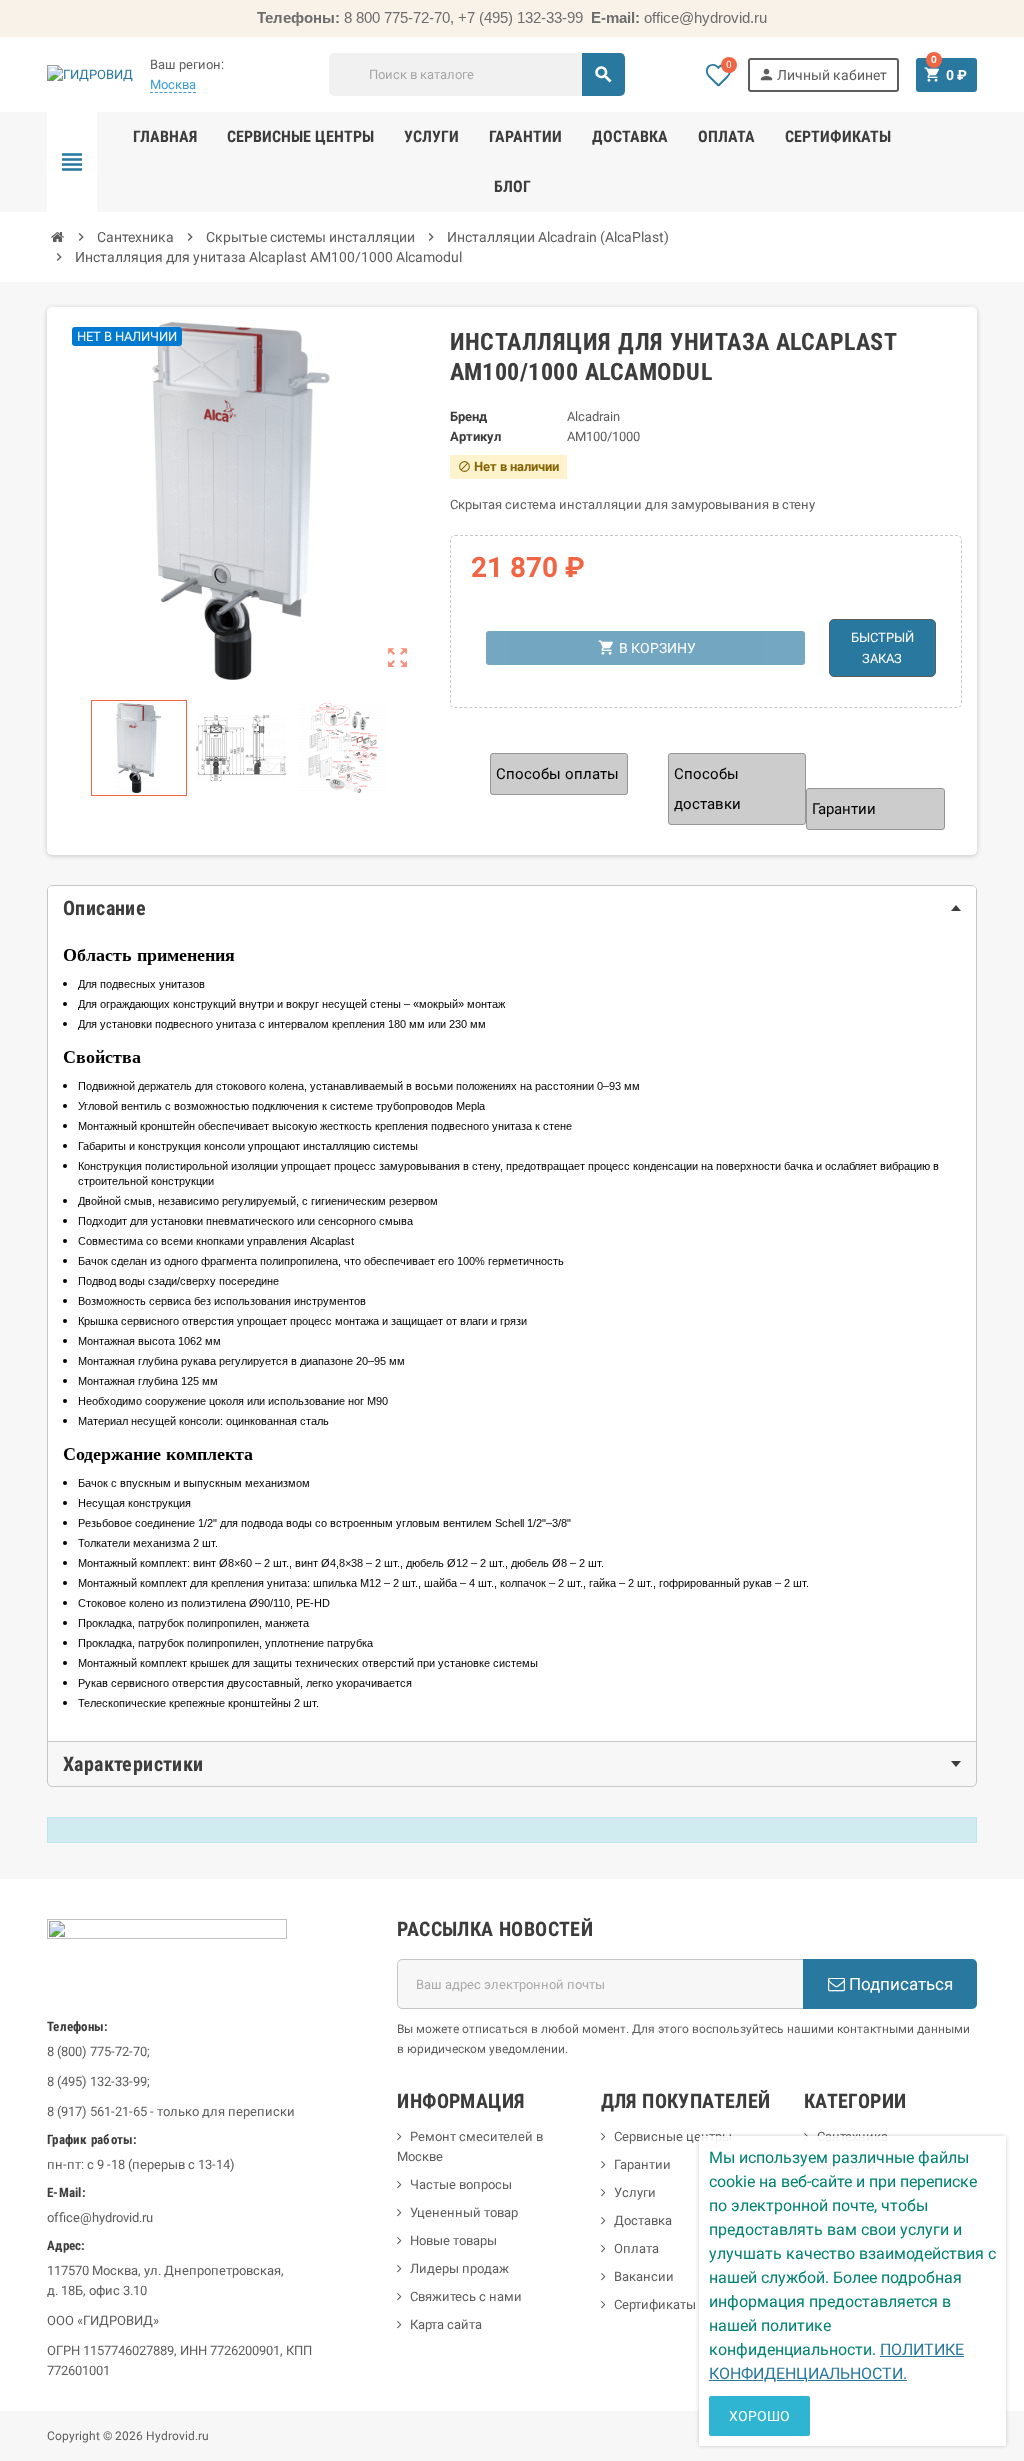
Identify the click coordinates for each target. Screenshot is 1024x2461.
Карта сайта (446, 2324)
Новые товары (453, 2240)
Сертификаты (655, 2304)
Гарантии (642, 2164)
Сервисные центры (673, 2136)
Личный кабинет (822, 74)
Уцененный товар (464, 2212)
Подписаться (899, 1984)
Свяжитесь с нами (466, 2296)
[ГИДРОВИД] (90, 73)
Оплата (636, 2248)
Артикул (475, 436)
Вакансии (644, 2276)
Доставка (643, 2220)
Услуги (635, 2192)
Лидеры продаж (459, 2268)
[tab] (512, 908)
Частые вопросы (461, 2184)
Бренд (468, 416)
